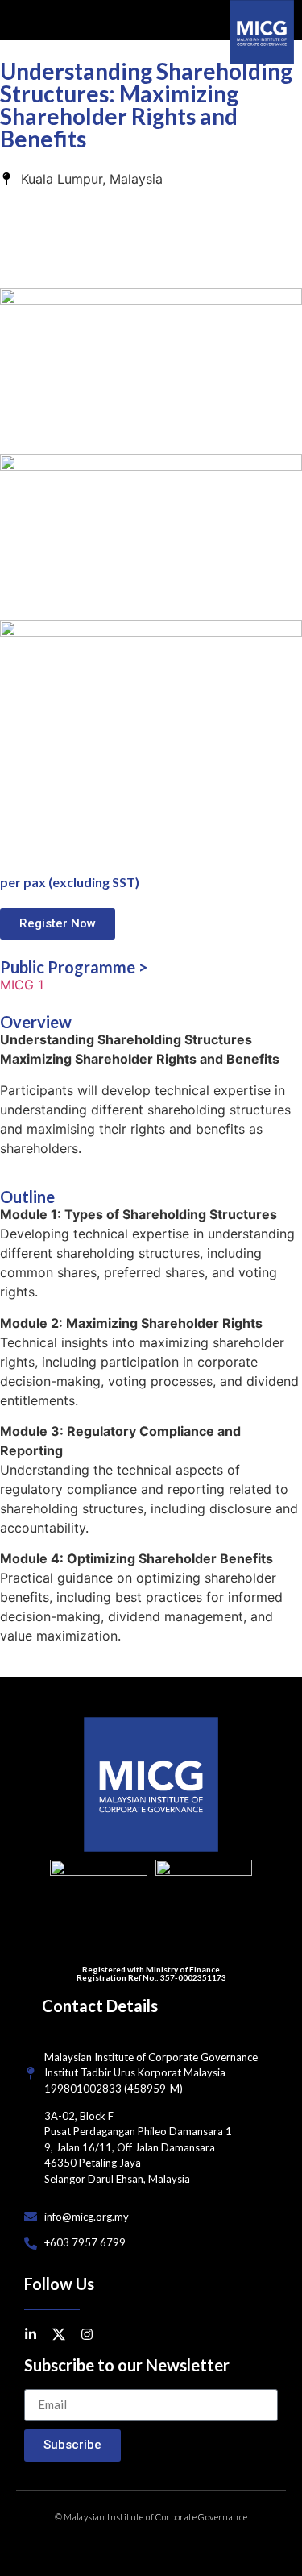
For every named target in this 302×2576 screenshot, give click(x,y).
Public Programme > (74, 967)
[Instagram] (87, 2334)
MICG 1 (22, 985)
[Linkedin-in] (31, 2334)
